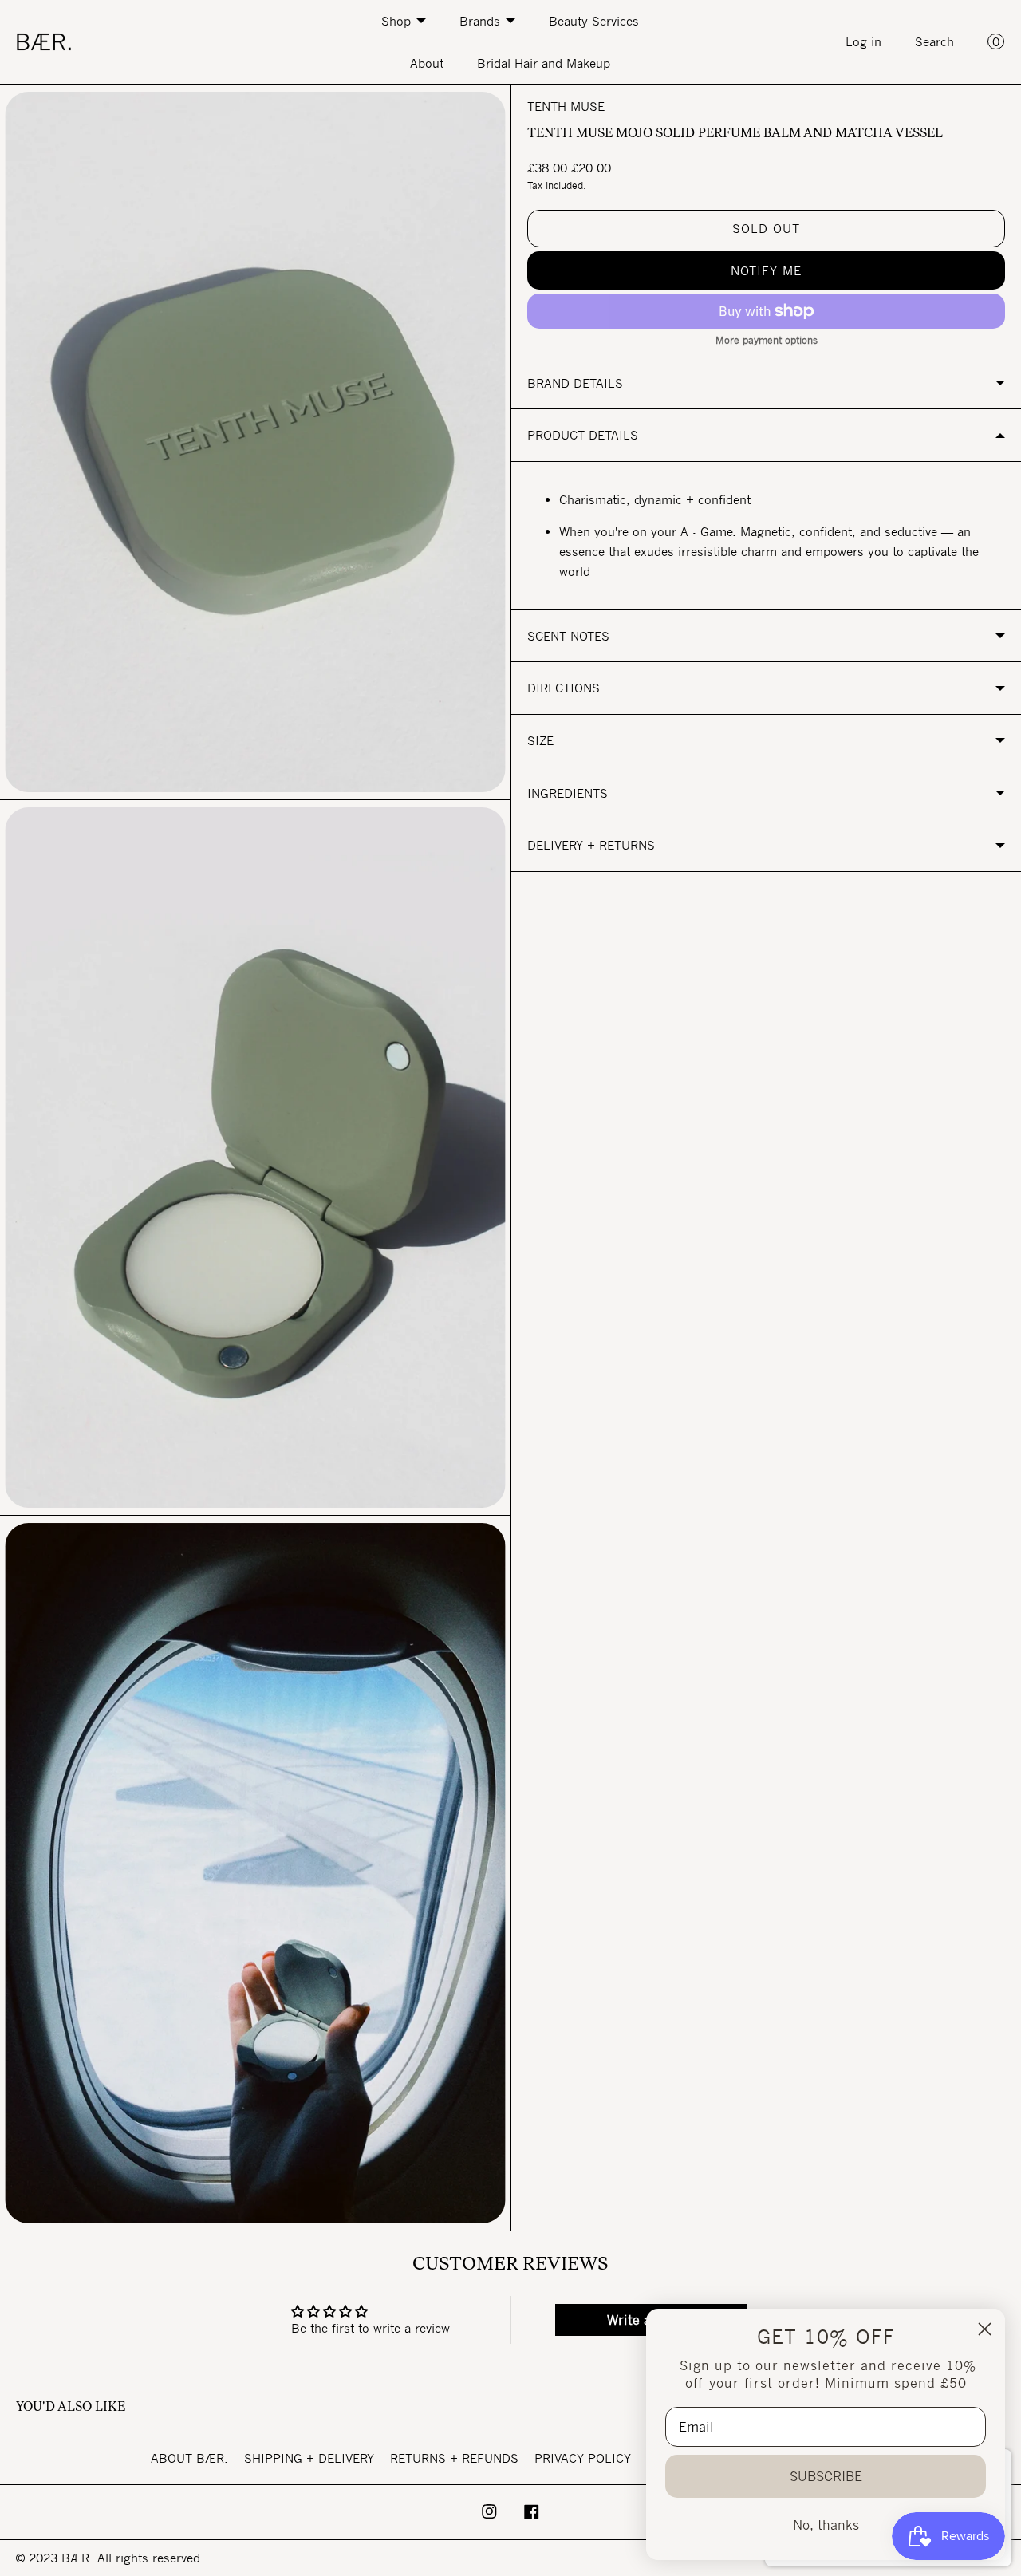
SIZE (540, 740)
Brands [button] (480, 21)
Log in (863, 41)
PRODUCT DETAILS (583, 435)
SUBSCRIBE (826, 2476)
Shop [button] (396, 21)
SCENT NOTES (568, 636)
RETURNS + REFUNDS (454, 2458)
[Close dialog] (985, 2329)
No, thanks (826, 2525)
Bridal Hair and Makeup (544, 63)
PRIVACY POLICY (583, 2458)
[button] (766, 270)
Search (934, 41)
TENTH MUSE (566, 106)
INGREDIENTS (568, 793)
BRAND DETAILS (575, 383)
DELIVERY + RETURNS (591, 845)
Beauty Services (594, 21)
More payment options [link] (767, 340)
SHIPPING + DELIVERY (309, 2458)
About (427, 63)
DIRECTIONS (564, 688)
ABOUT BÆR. (189, 2458)
